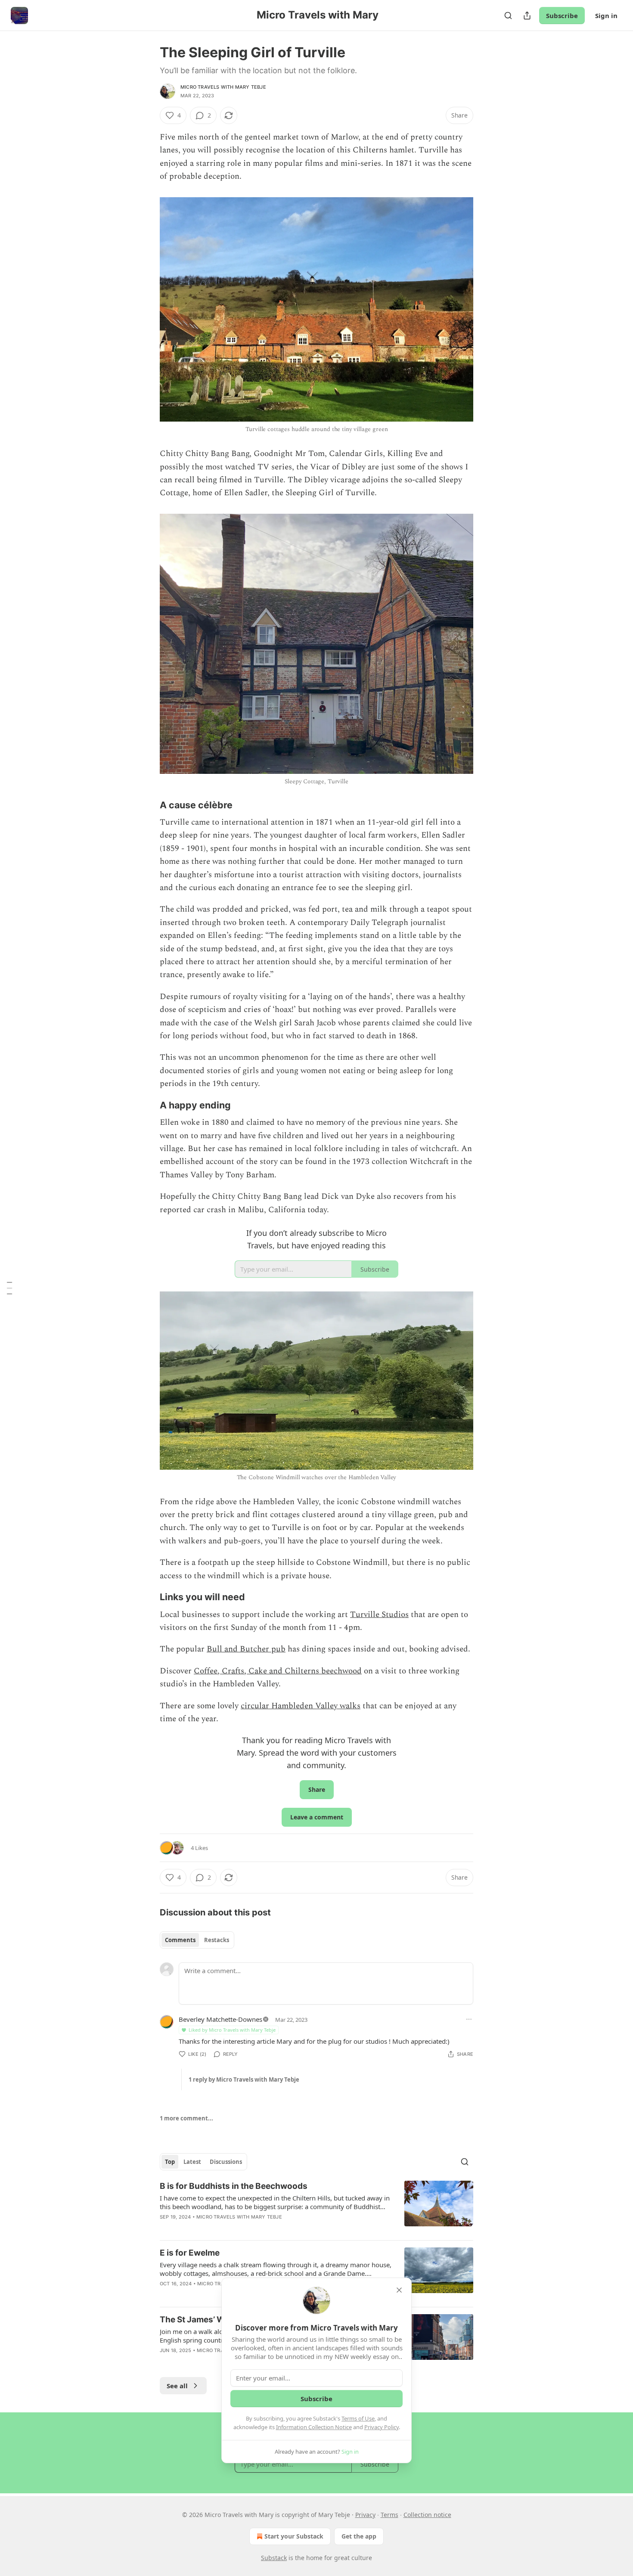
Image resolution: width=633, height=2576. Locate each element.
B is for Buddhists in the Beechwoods (234, 2186)
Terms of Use (358, 2418)
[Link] (148, 805)
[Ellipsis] (469, 2019)
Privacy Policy (382, 2427)
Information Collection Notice (314, 2427)
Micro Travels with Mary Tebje (223, 87)
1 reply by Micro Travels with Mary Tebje (244, 2079)
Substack (274, 2558)
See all (177, 2386)
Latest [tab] (192, 2162)
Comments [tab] (180, 1940)
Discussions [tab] (226, 2162)
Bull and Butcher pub (246, 1649)
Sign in (606, 16)
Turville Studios (379, 1615)
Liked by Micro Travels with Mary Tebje (232, 2030)
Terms (389, 2515)
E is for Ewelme (190, 2253)
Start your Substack (294, 2536)
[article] (316, 2207)
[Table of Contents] (9, 1288)
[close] (399, 2290)
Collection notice (427, 2515)
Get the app (359, 2536)
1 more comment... (186, 2118)
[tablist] (197, 1940)
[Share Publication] (527, 16)
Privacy (365, 2515)
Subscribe (562, 16)
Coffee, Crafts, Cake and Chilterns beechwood (278, 1671)
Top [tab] (170, 2162)
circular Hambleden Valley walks (301, 1706)
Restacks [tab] (217, 1940)
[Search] (508, 16)
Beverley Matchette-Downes (220, 2019)
